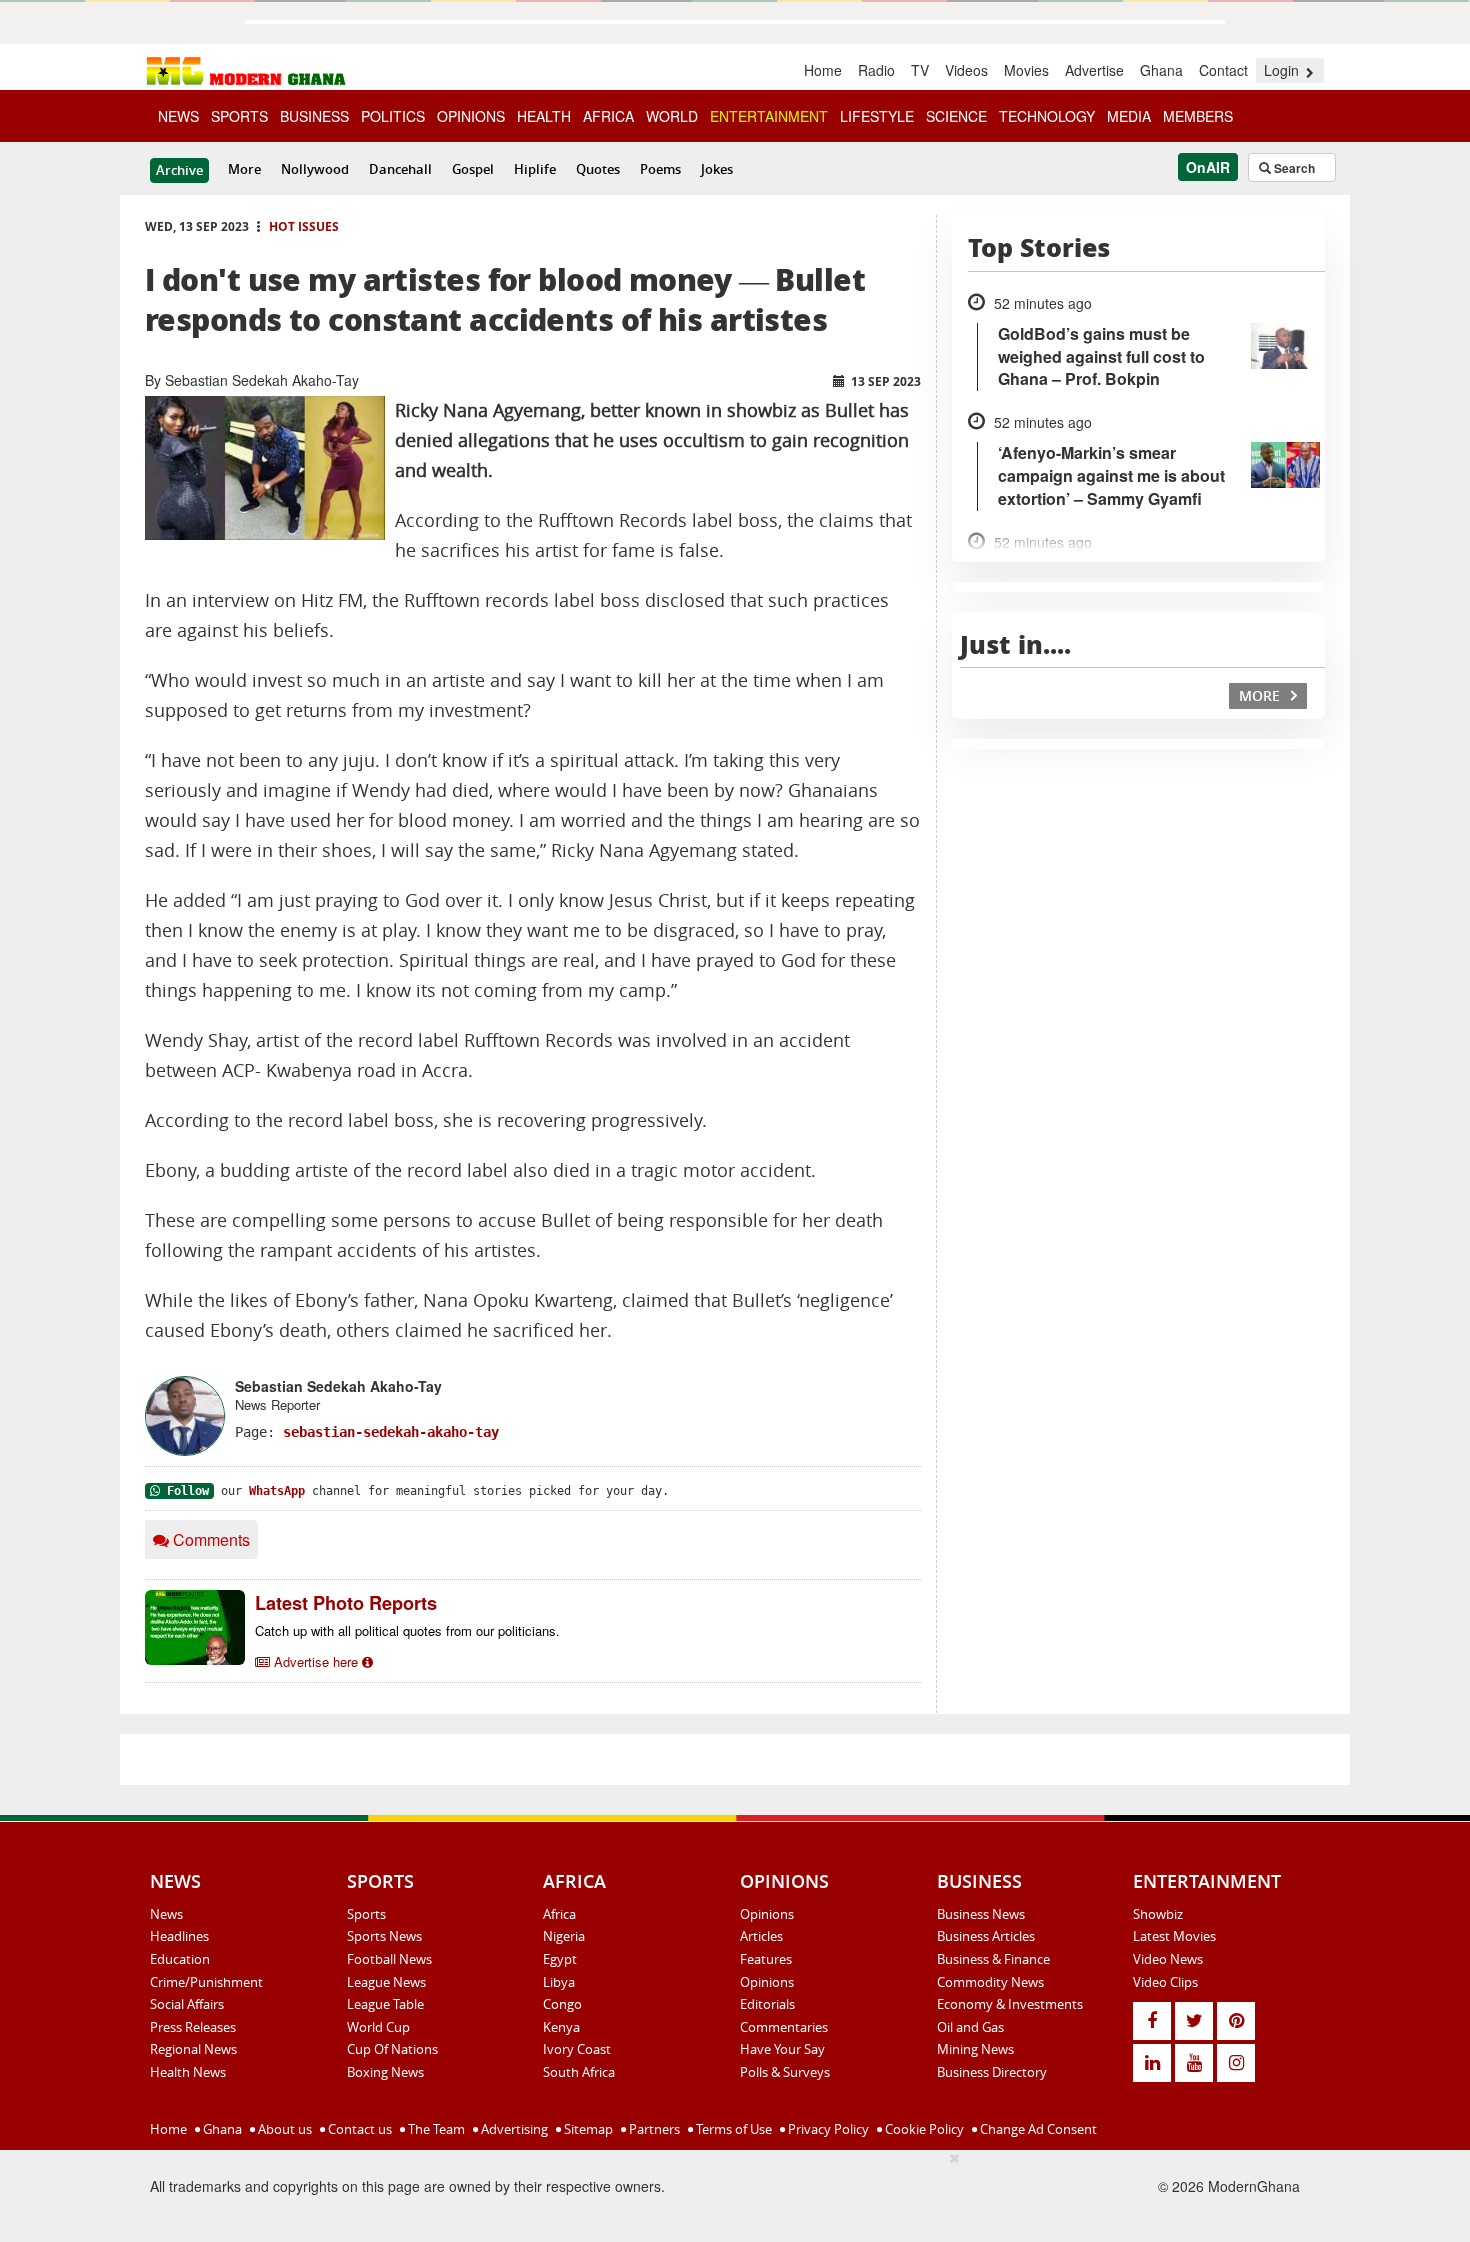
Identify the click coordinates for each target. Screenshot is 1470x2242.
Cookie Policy (923, 2129)
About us (283, 2129)
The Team (435, 2129)
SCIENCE (956, 116)
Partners (653, 2129)
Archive (179, 170)
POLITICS (393, 116)
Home (823, 70)
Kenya (561, 2027)
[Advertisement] (581, 2193)
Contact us (358, 2129)
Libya (559, 1982)
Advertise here (316, 1661)
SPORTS (239, 116)
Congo (562, 2004)
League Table (385, 2004)
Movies (1026, 70)
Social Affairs (187, 2004)
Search (1293, 168)
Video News (1168, 1959)
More (244, 169)
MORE (1261, 695)
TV (920, 70)
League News (386, 1982)
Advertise (1094, 70)
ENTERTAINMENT (769, 116)
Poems (660, 169)
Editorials (767, 2004)
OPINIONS (471, 116)
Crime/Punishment (206, 1982)
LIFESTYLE (877, 116)
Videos (966, 70)
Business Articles (986, 1936)
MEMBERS (1198, 116)
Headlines (179, 1936)
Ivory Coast (577, 2049)
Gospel (473, 169)
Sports (366, 1914)
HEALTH (544, 116)
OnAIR (1208, 167)
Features (766, 1959)
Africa (559, 1914)
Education (180, 1959)
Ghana (1161, 70)
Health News (188, 2072)
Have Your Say (782, 2049)
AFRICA (608, 116)
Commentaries (784, 2027)
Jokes (717, 169)
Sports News (384, 1936)
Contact (1223, 70)
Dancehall (400, 169)
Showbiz (1158, 1914)
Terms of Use (732, 2129)
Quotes (598, 169)
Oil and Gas (970, 2027)
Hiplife (535, 169)
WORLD (672, 116)
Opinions (767, 1914)
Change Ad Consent (1037, 2129)
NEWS (178, 116)
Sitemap (587, 2129)
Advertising (513, 2129)
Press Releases (193, 2027)
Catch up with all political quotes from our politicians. (407, 1630)
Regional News (193, 2049)
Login (1283, 70)
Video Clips (1165, 1982)
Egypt (560, 1959)
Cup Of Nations (392, 2049)
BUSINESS (314, 116)
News (166, 1914)
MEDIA (1129, 116)
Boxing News (385, 2072)
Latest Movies (1174, 1936)
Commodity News (990, 1982)
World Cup (378, 2027)
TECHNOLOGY (1047, 116)
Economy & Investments (1010, 2004)
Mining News (975, 2049)
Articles (761, 1936)
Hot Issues (304, 226)
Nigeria (564, 1936)
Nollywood (315, 169)
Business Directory (992, 2072)
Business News (981, 1914)
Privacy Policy (827, 2129)
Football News (389, 1959)
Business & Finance (993, 1959)
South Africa (579, 2072)
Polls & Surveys (785, 2072)
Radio (876, 70)
